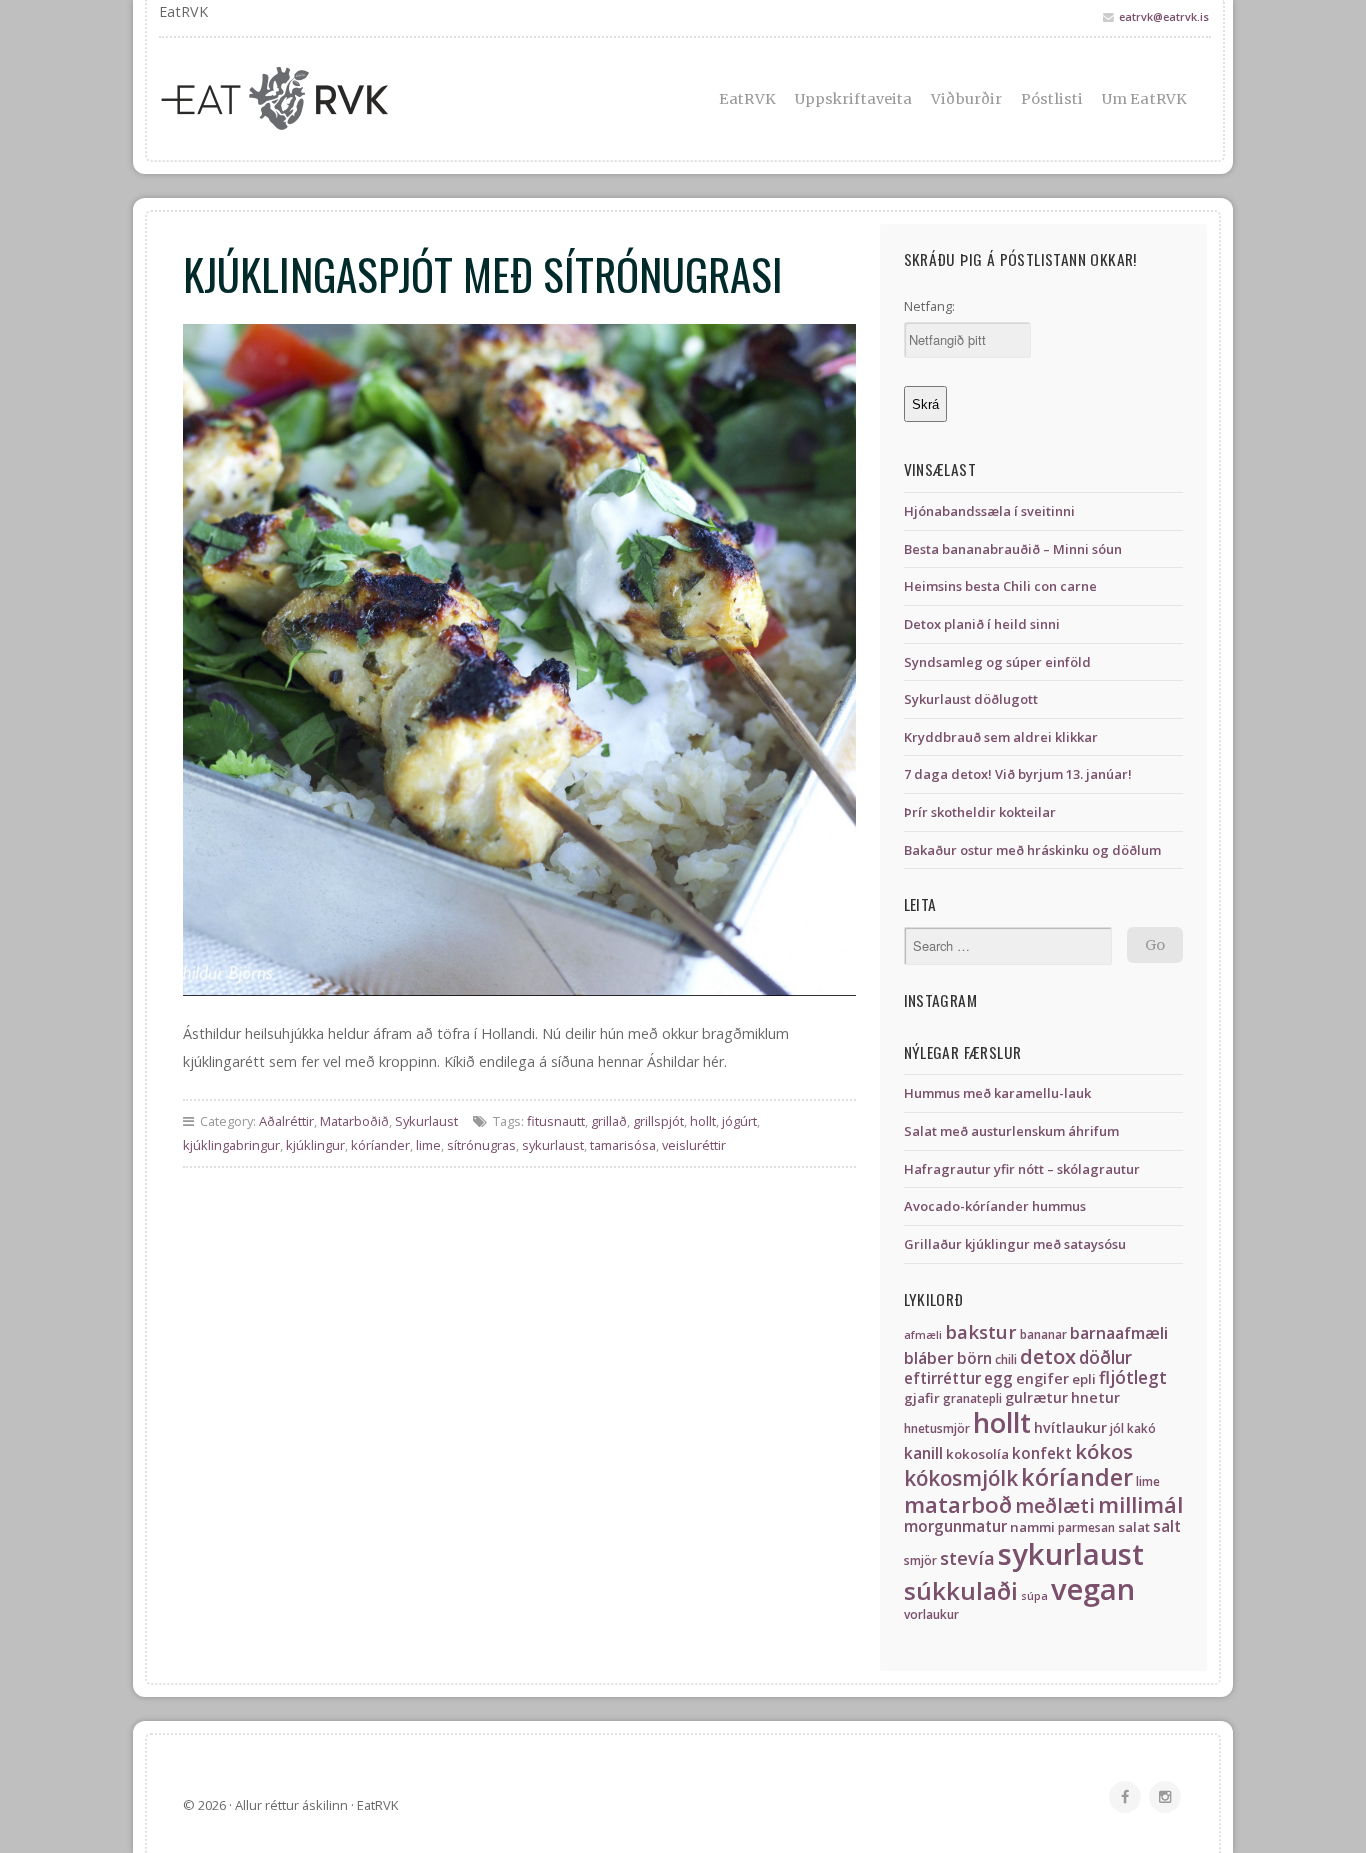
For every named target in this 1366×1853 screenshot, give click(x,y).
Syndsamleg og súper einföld (997, 662)
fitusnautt (556, 1121)
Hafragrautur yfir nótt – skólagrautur (1022, 1169)
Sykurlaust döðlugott (971, 699)
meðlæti (1055, 1505)
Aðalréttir (286, 1121)
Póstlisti (1052, 99)
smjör (920, 1560)
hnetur (1095, 1397)
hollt (703, 1121)
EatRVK (747, 99)
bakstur (981, 1331)
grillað (609, 1121)
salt (1167, 1526)
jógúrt (739, 1121)
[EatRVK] (323, 99)
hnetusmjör (937, 1428)
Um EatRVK (1144, 99)
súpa (1034, 1596)
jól (1117, 1428)
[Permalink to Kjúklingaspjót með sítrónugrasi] (519, 660)
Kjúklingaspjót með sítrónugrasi (483, 273)
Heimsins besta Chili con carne (1000, 586)
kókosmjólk (961, 1478)
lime (428, 1145)
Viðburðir (966, 99)
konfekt (1042, 1453)
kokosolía (977, 1454)
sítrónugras (481, 1145)
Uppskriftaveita (854, 99)
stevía (967, 1557)
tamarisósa (623, 1145)
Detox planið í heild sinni (982, 624)
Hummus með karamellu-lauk (997, 1093)
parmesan (1086, 1527)
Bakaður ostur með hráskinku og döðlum (1032, 850)
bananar (1043, 1334)
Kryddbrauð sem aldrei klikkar (1001, 737)
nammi (1032, 1527)
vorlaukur (931, 1614)
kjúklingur (315, 1145)
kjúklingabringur (231, 1145)
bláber (929, 1358)
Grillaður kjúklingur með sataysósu (1015, 1244)
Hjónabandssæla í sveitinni (989, 511)
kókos (1104, 1451)
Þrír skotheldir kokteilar (980, 812)
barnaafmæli (1119, 1333)
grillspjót (658, 1121)
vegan (1093, 1589)
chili (1006, 1359)
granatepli (972, 1398)
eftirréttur (942, 1378)
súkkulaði (961, 1590)
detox (1048, 1356)
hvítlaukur (1070, 1427)
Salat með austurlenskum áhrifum (1011, 1131)
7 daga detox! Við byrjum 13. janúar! (1018, 774)
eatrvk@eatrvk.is (1164, 16)
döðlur (1105, 1357)
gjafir (922, 1398)
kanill (923, 1453)
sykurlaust (553, 1145)
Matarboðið (354, 1121)
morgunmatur (955, 1526)
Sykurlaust (426, 1121)
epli (1084, 1379)
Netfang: (929, 306)
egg (998, 1378)
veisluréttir (694, 1145)
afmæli (923, 1335)
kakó (1141, 1428)
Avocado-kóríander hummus (995, 1206)
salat (1134, 1527)
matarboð (958, 1504)
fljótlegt (1133, 1377)
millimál (1140, 1504)
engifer (1042, 1378)
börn (974, 1358)
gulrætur (1036, 1397)
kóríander (380, 1145)
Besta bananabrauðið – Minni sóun (1013, 549)
